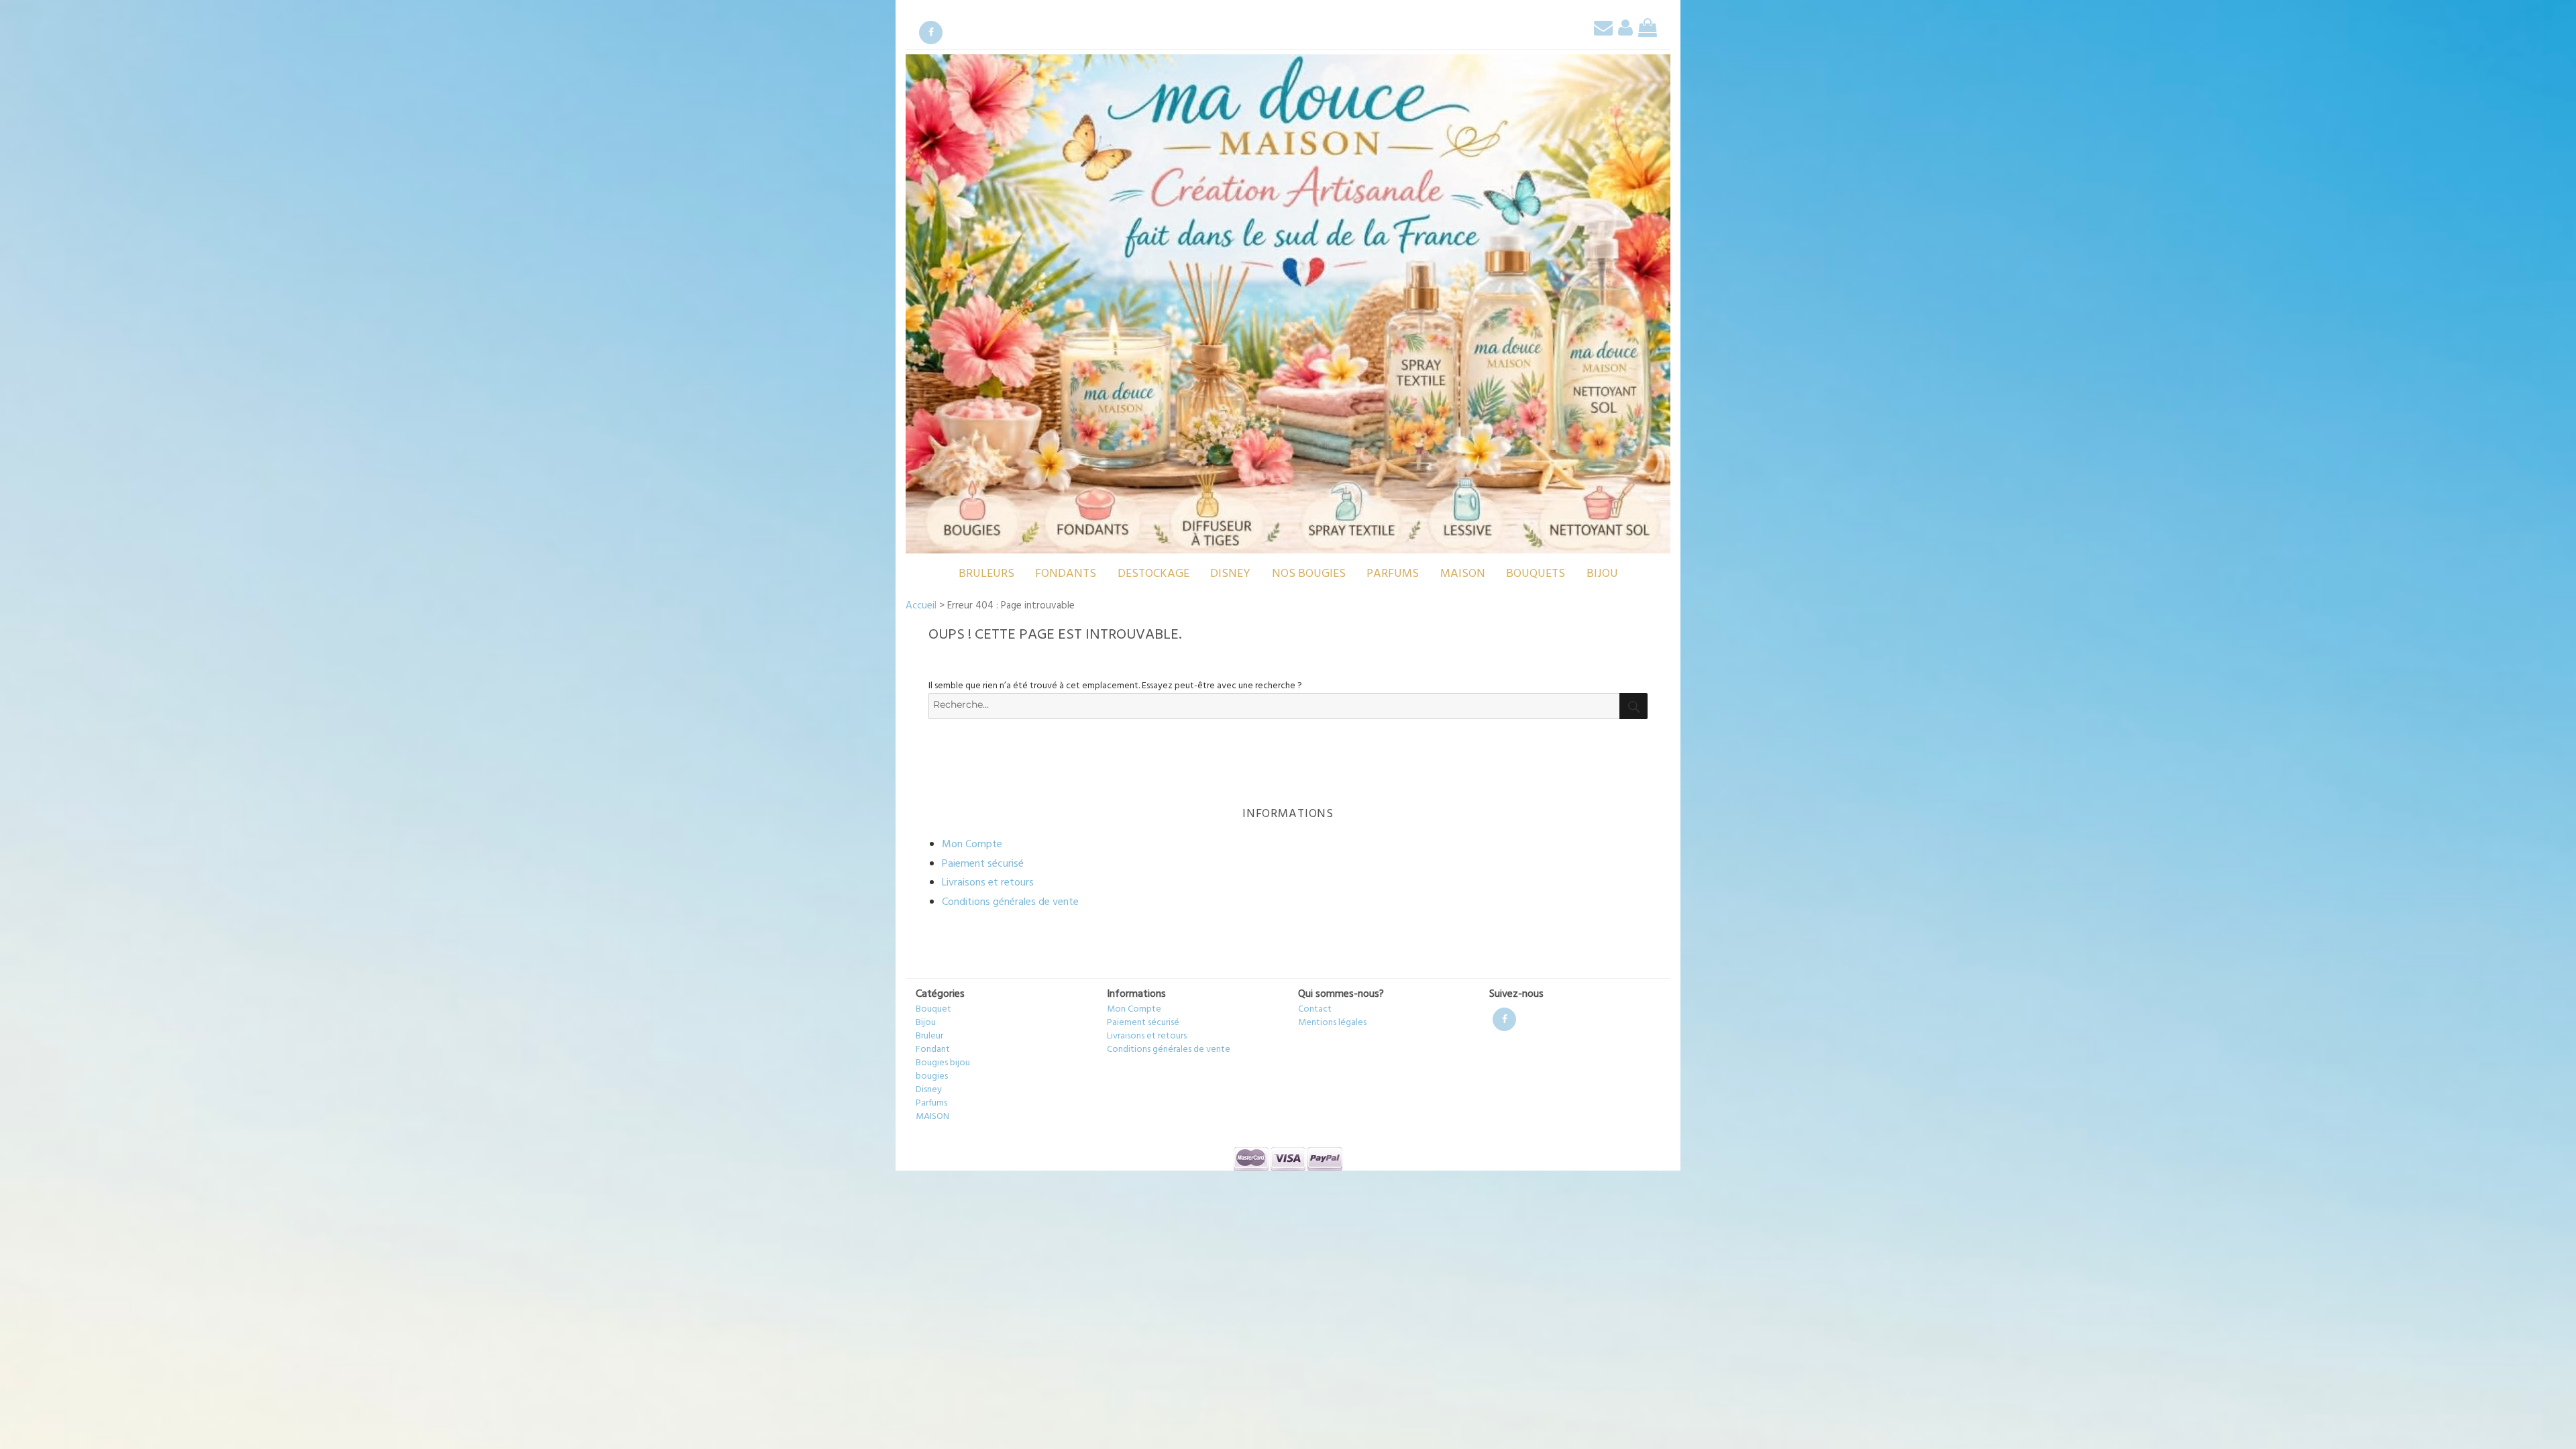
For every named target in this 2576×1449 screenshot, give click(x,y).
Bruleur (929, 1036)
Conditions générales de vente (1010, 902)
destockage (1153, 574)
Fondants (1066, 574)
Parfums (1393, 574)
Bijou (1602, 574)
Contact (1315, 1009)
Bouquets (1536, 574)
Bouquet (933, 1009)
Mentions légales (1332, 1023)
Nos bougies (1309, 574)
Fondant (933, 1050)
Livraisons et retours (988, 883)
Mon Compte (972, 845)
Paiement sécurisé (983, 864)
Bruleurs (986, 574)
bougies (932, 1076)
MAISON (1463, 574)
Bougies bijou (943, 1063)
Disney (1230, 574)
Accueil (921, 606)
